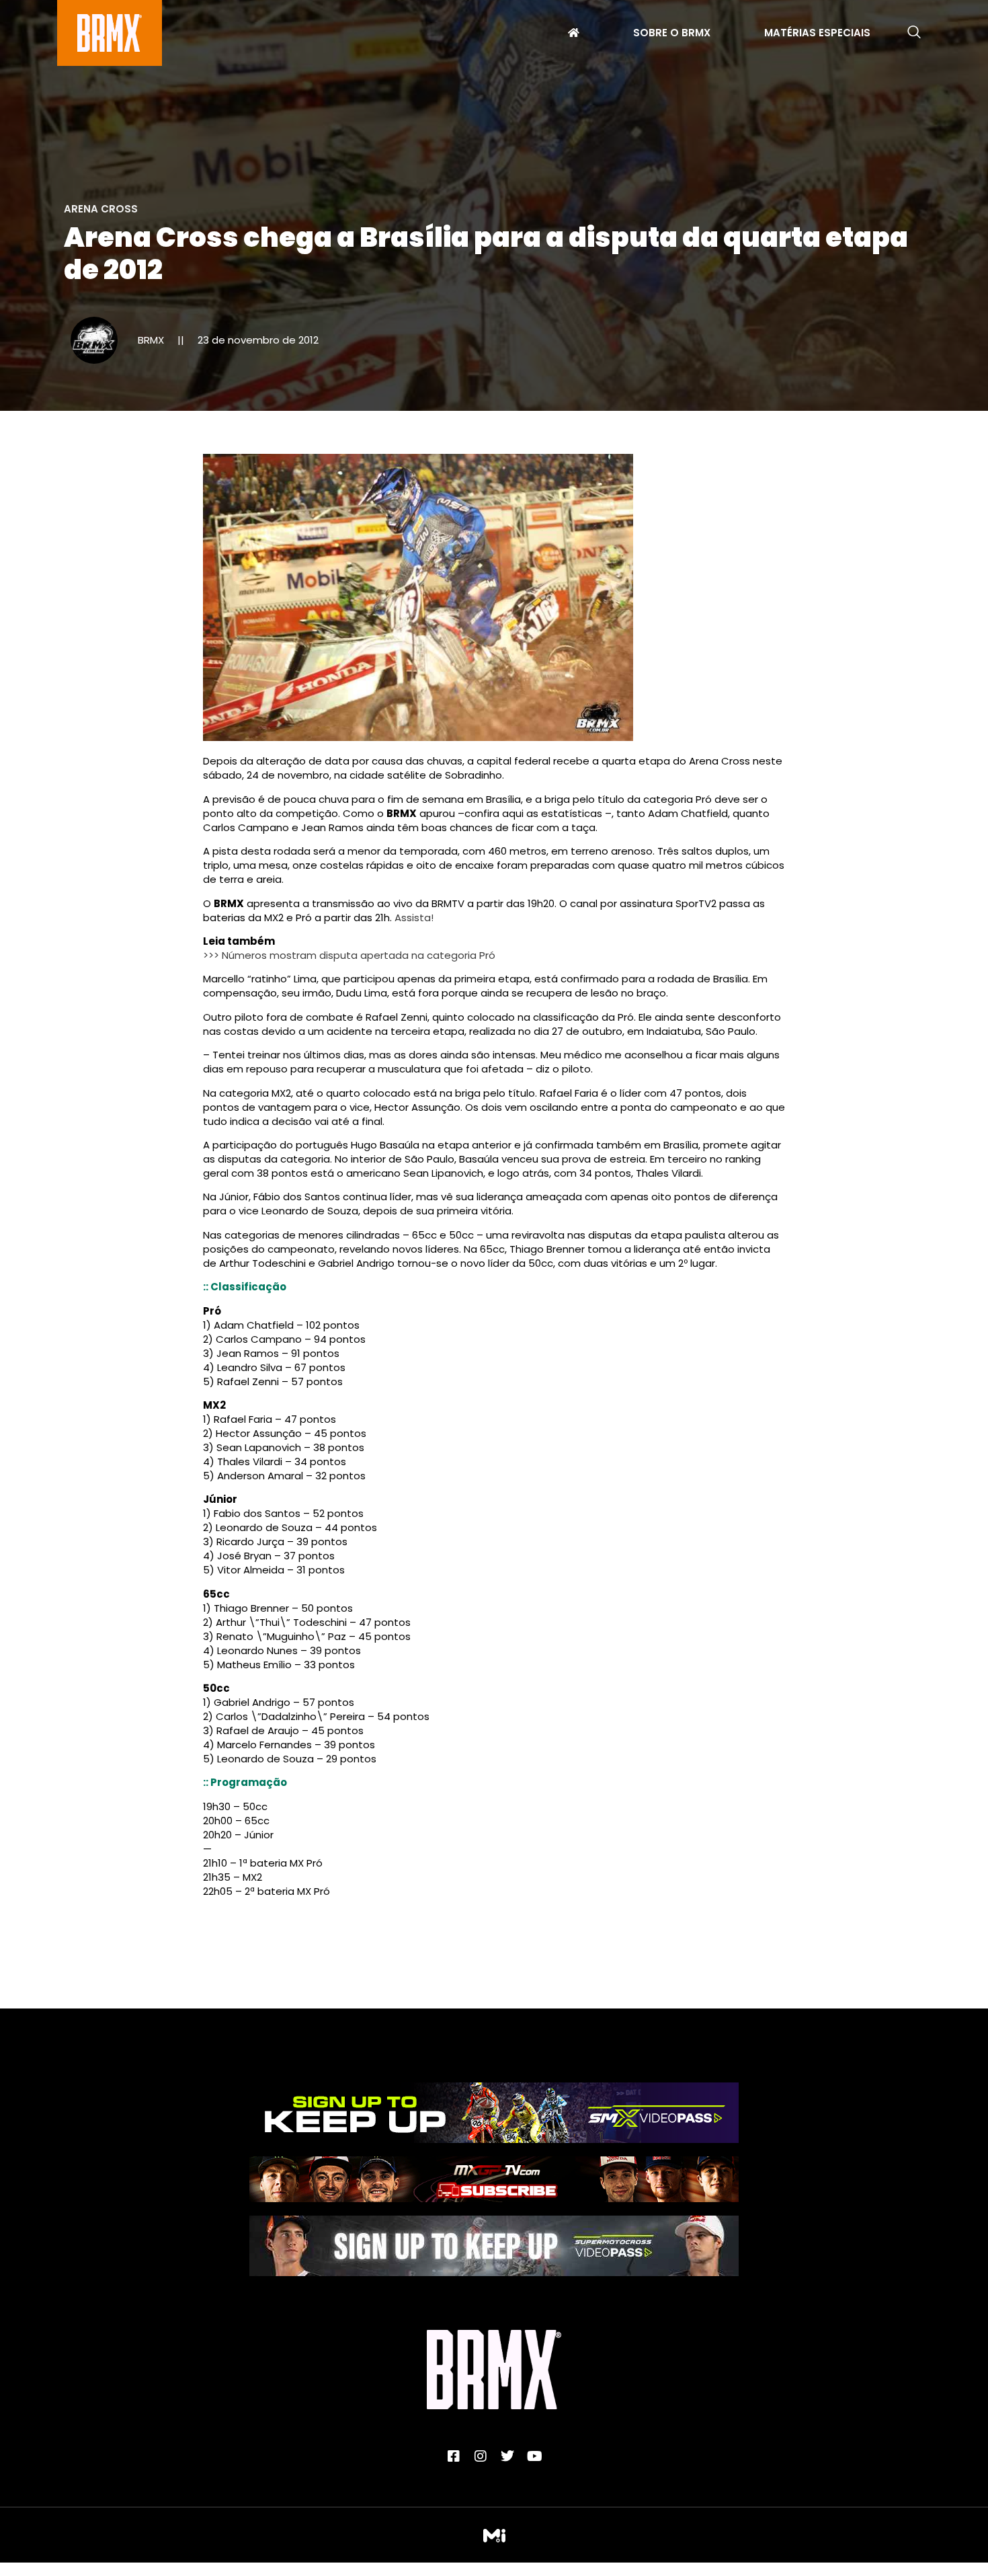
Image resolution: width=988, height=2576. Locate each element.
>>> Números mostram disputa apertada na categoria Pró (349, 955)
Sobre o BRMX (672, 34)
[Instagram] (481, 2456)
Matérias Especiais (817, 34)
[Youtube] (534, 2456)
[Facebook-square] (454, 2456)
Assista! (414, 918)
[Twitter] (507, 2456)
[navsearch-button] (914, 33)
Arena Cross (101, 209)
